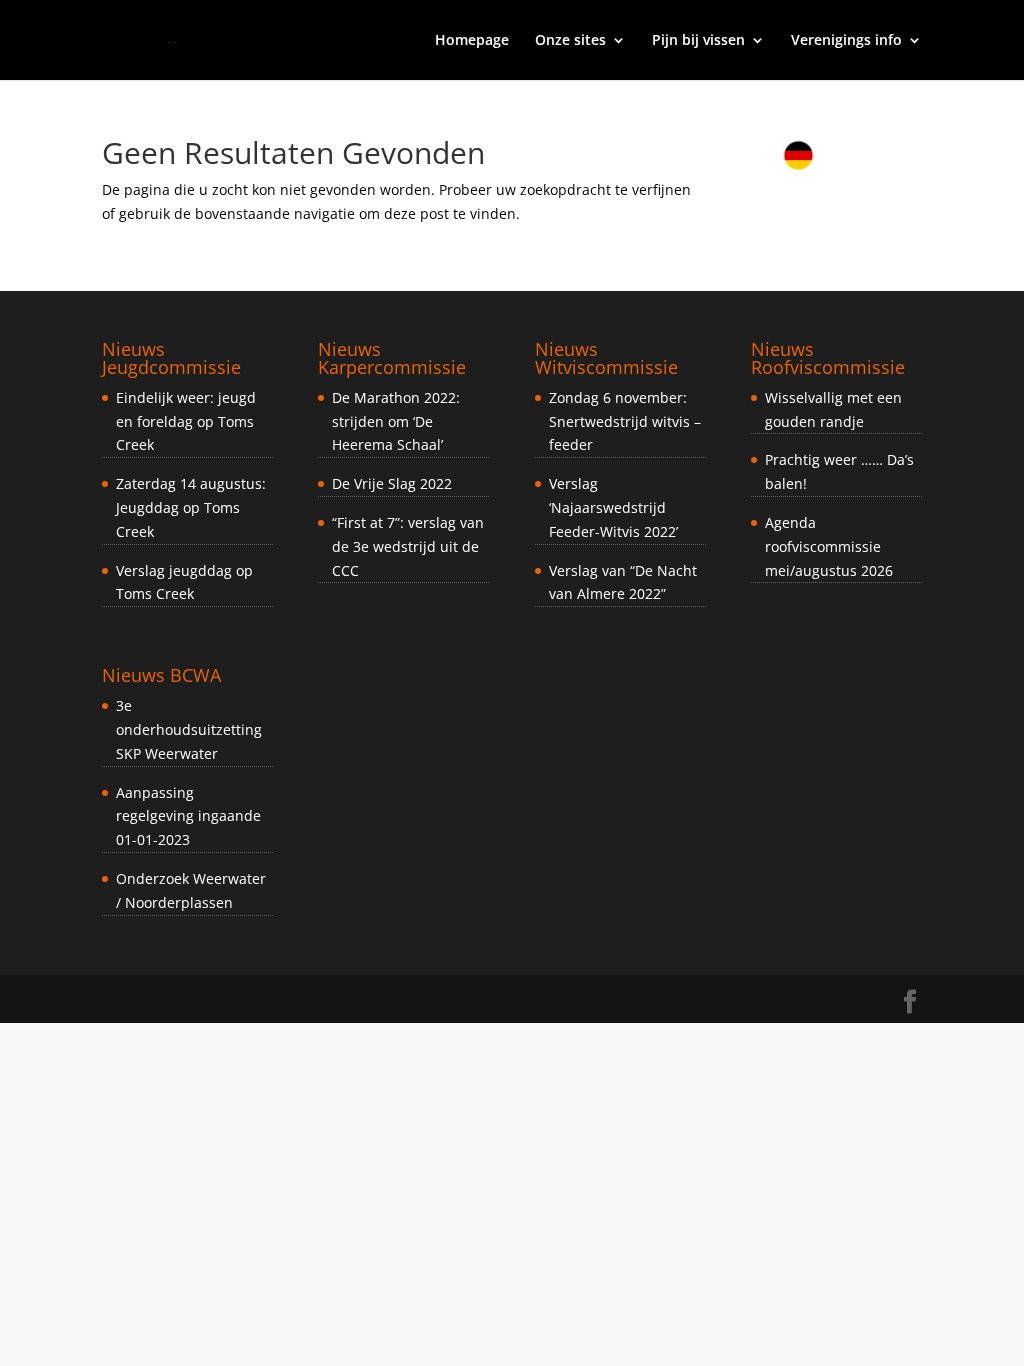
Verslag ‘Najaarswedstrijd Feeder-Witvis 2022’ (613, 507)
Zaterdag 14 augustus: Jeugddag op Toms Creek (191, 507)
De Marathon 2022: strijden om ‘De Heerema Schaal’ (396, 421)
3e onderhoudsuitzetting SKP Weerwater (189, 729)
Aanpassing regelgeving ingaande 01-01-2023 (188, 816)
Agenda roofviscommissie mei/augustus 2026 (829, 546)
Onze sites (570, 41)
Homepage (472, 41)
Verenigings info (846, 41)
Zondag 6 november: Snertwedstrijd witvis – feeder (625, 421)
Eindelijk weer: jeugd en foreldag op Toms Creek (186, 421)
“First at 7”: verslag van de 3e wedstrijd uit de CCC (408, 546)
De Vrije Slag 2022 (392, 483)
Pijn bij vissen (698, 41)
